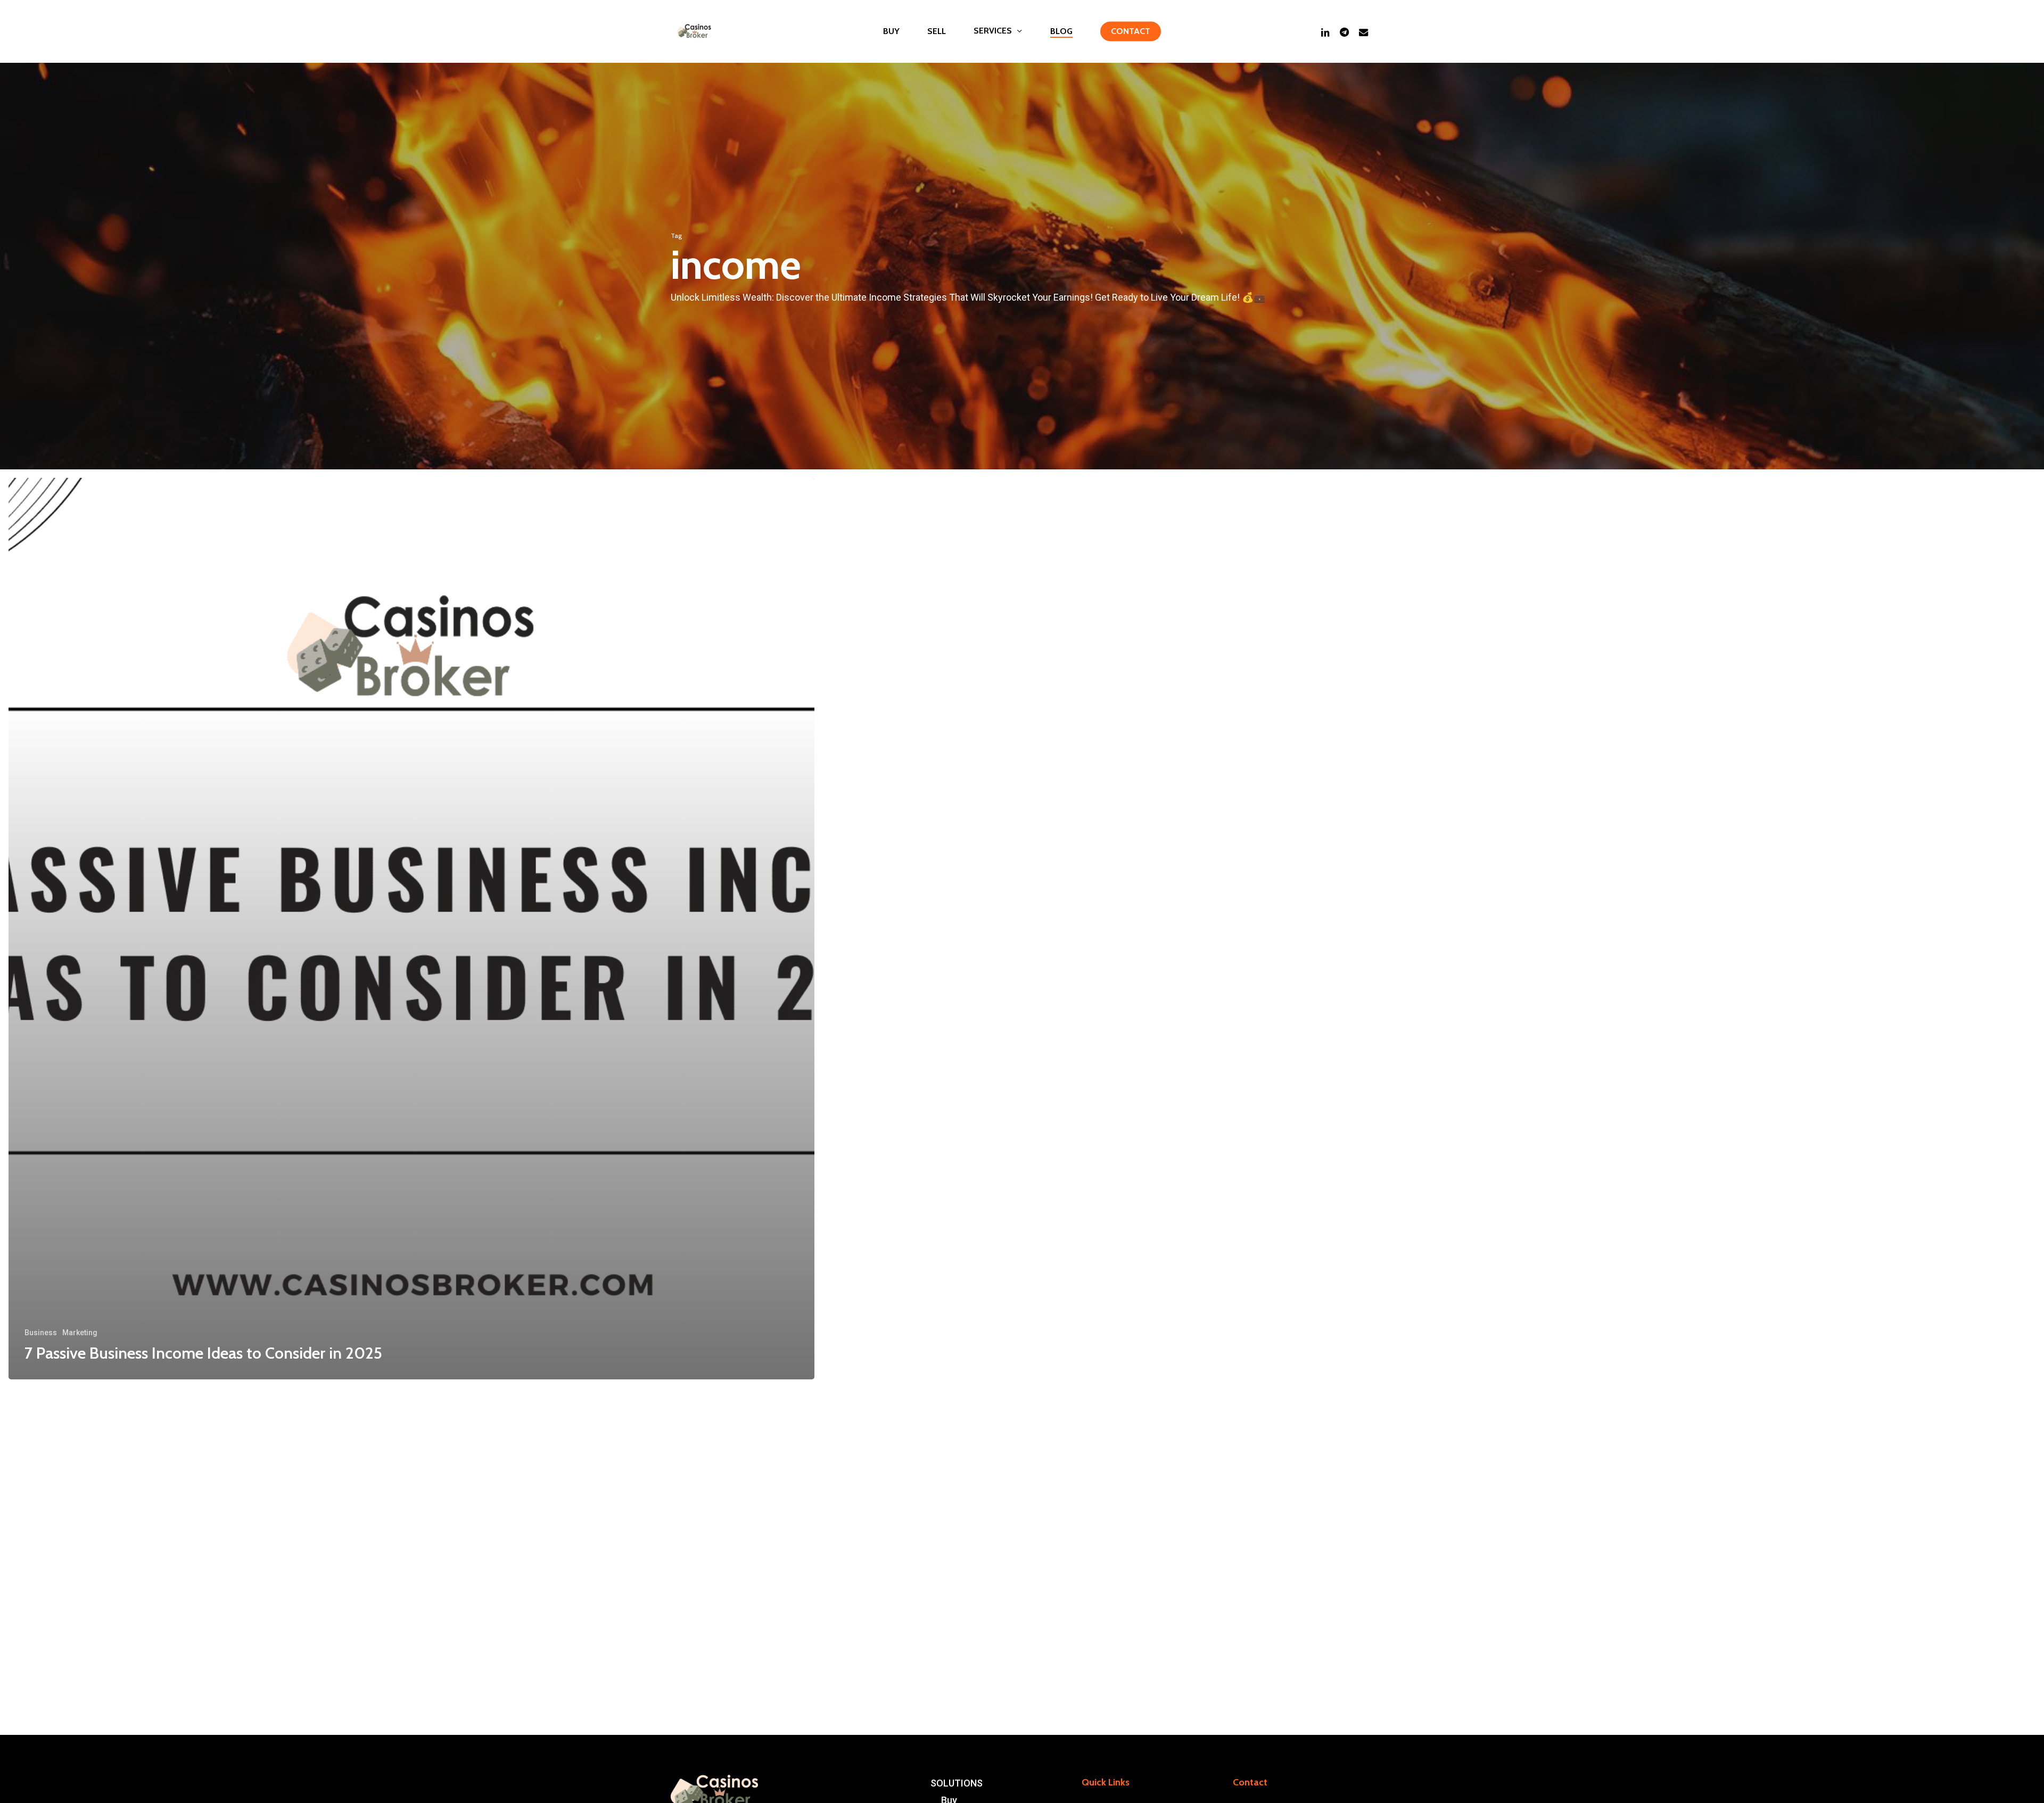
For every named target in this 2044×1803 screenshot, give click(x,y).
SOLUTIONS (957, 1783)
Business (41, 1333)
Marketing (80, 1333)
